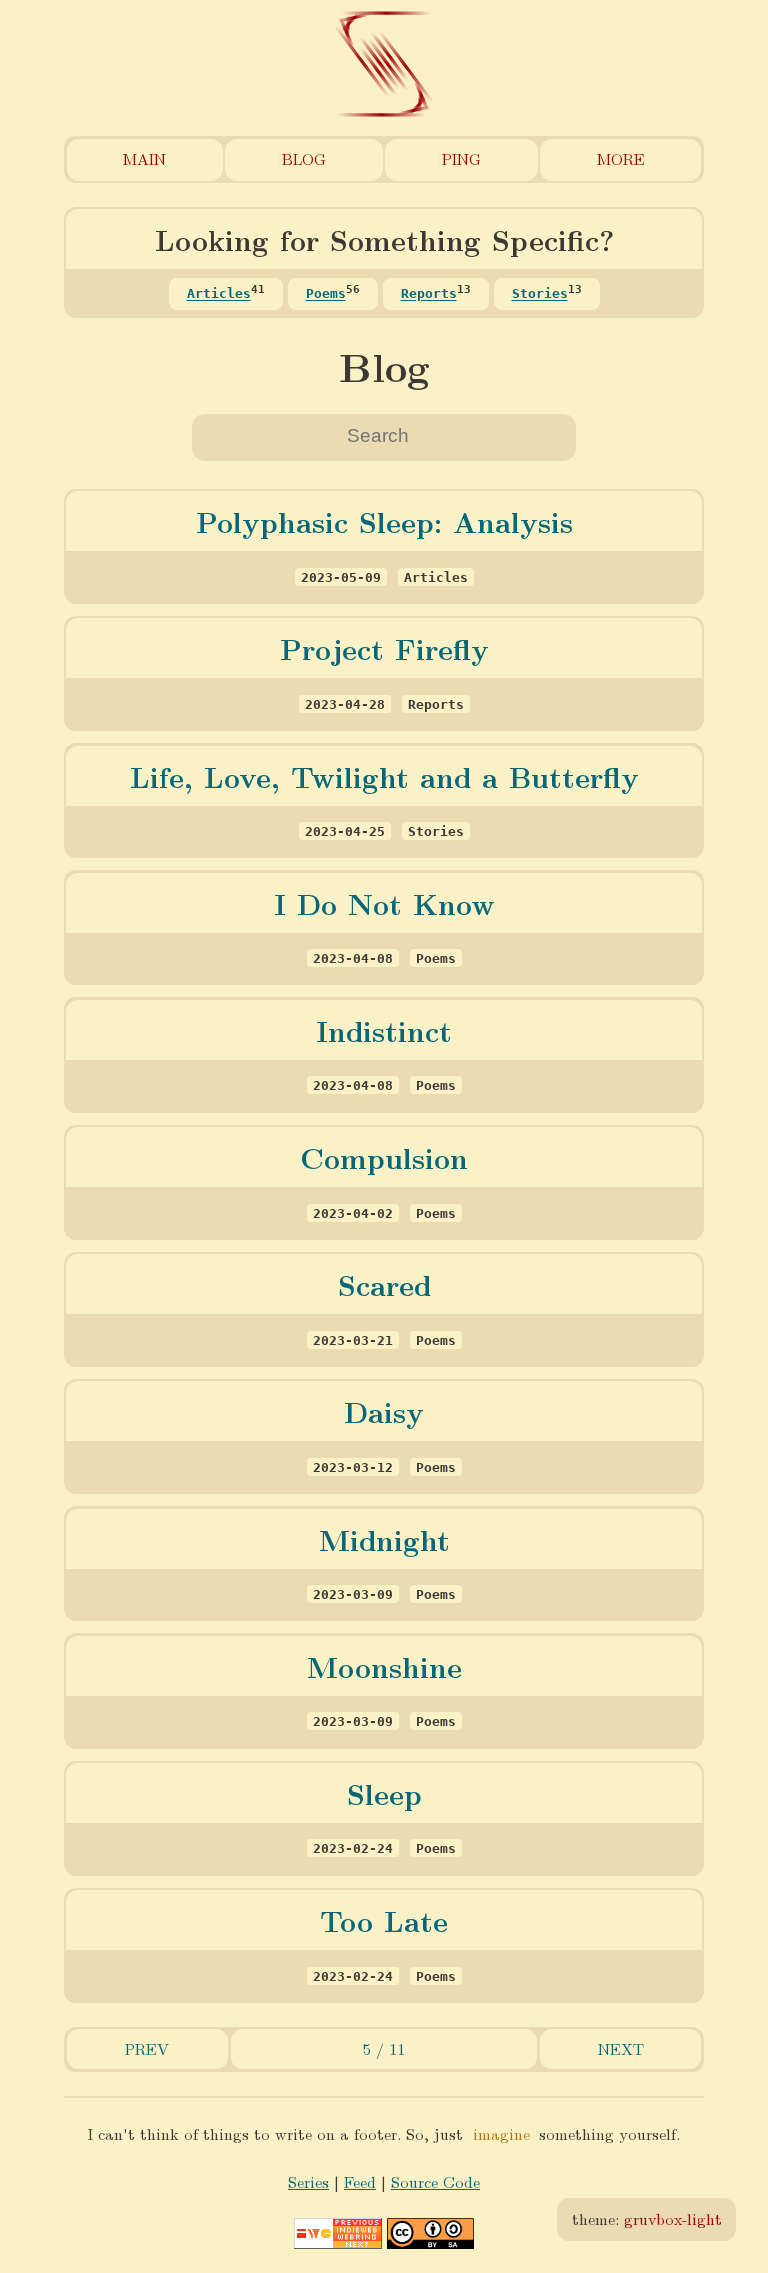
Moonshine (384, 1666)
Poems (326, 294)
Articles (219, 294)
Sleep (384, 1793)
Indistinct (384, 1030)
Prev (147, 2048)
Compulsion (384, 1157)
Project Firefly (384, 648)
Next (621, 2048)
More (621, 158)
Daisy (384, 1411)
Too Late (384, 1920)
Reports (429, 294)
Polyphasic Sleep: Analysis (384, 521)
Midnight (384, 1539)
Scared (384, 1284)
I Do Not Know (384, 903)
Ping (461, 158)
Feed (360, 2181)
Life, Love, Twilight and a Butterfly (384, 776)
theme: (647, 2218)
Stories (540, 294)
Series (308, 2181)
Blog (304, 158)
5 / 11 (384, 2048)
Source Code (435, 2181)
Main (144, 158)
